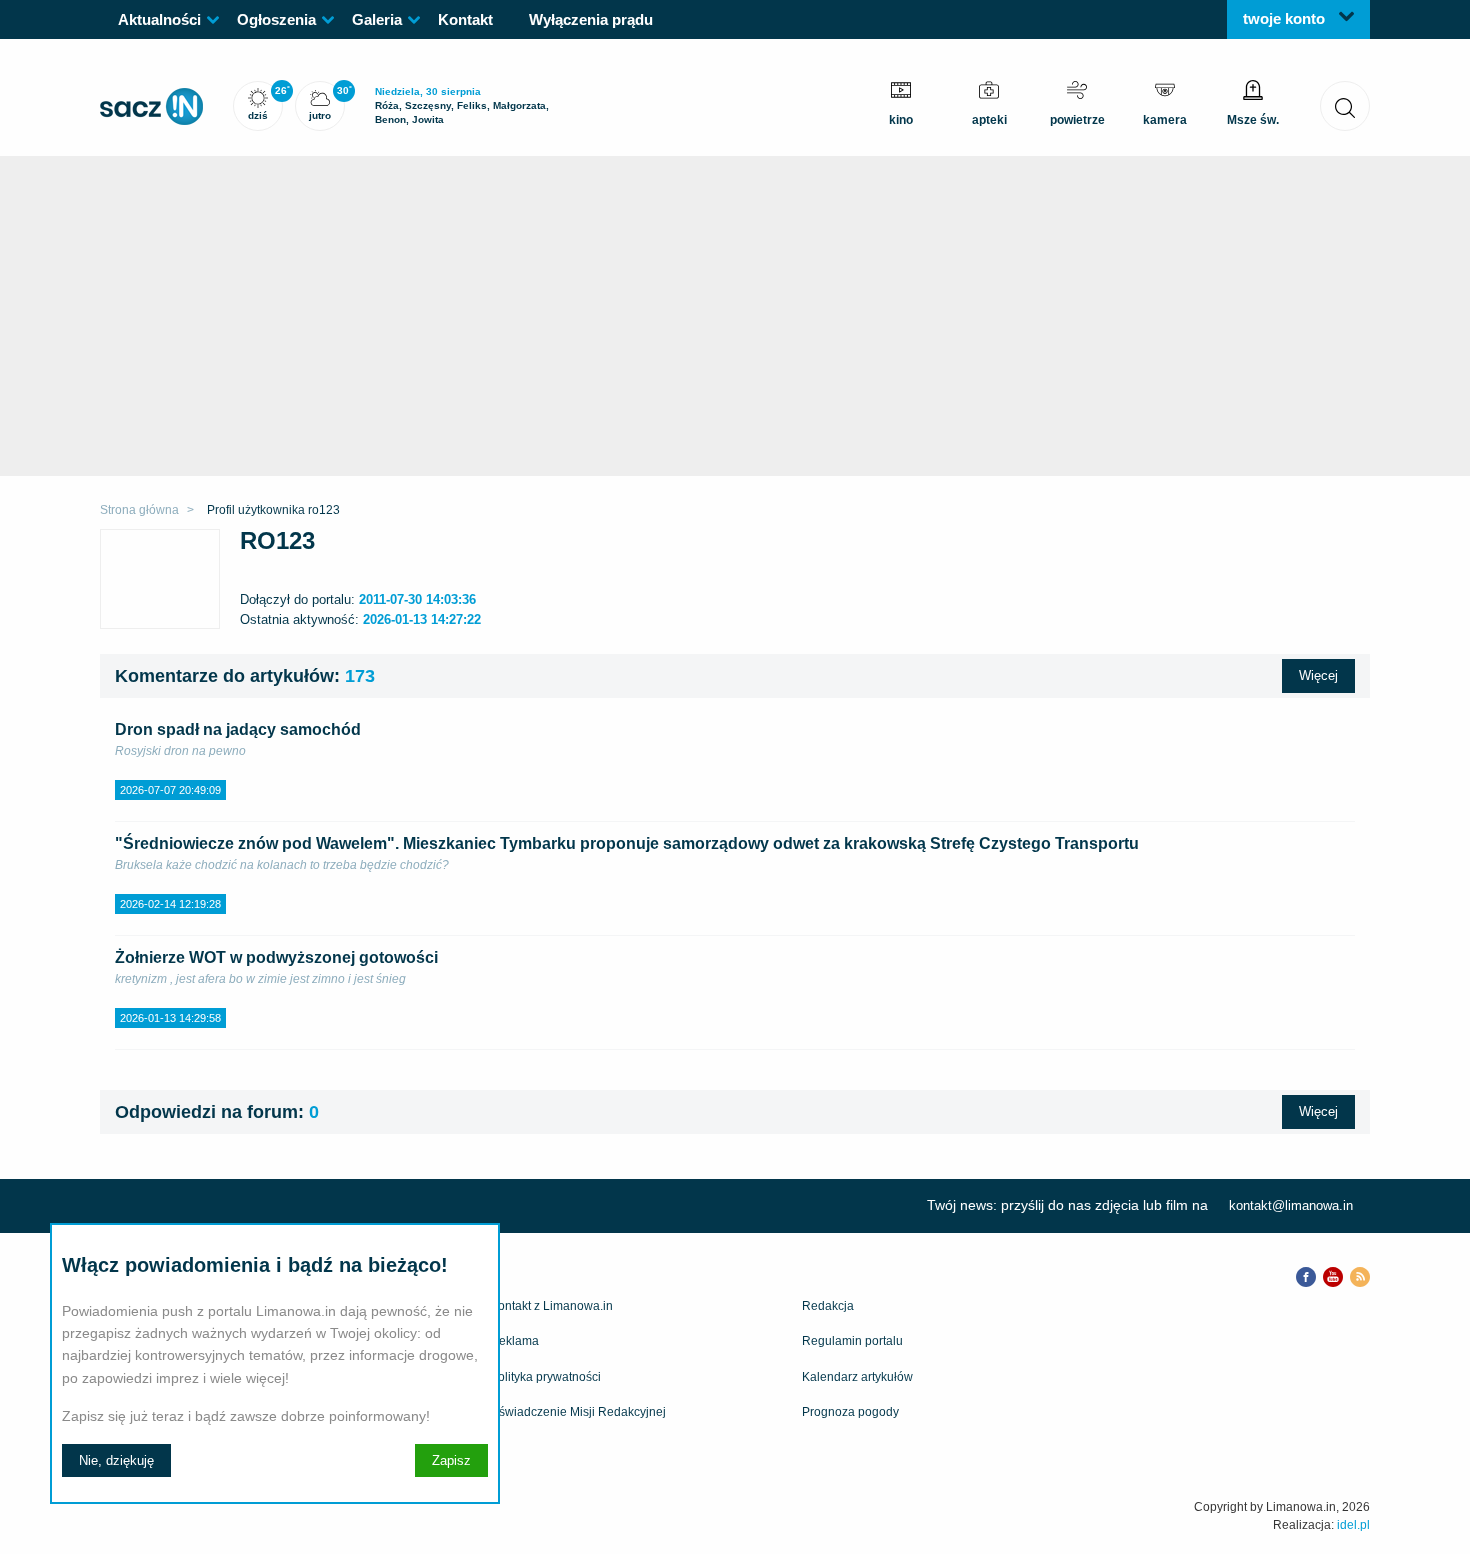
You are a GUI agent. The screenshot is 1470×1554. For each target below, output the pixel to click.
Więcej (1318, 675)
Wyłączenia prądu (591, 19)
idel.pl (1353, 1525)
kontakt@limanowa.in (1291, 1205)
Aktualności (159, 19)
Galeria (377, 19)
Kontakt (465, 19)
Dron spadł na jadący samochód (238, 729)
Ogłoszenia (276, 19)
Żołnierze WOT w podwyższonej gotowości (276, 957)
